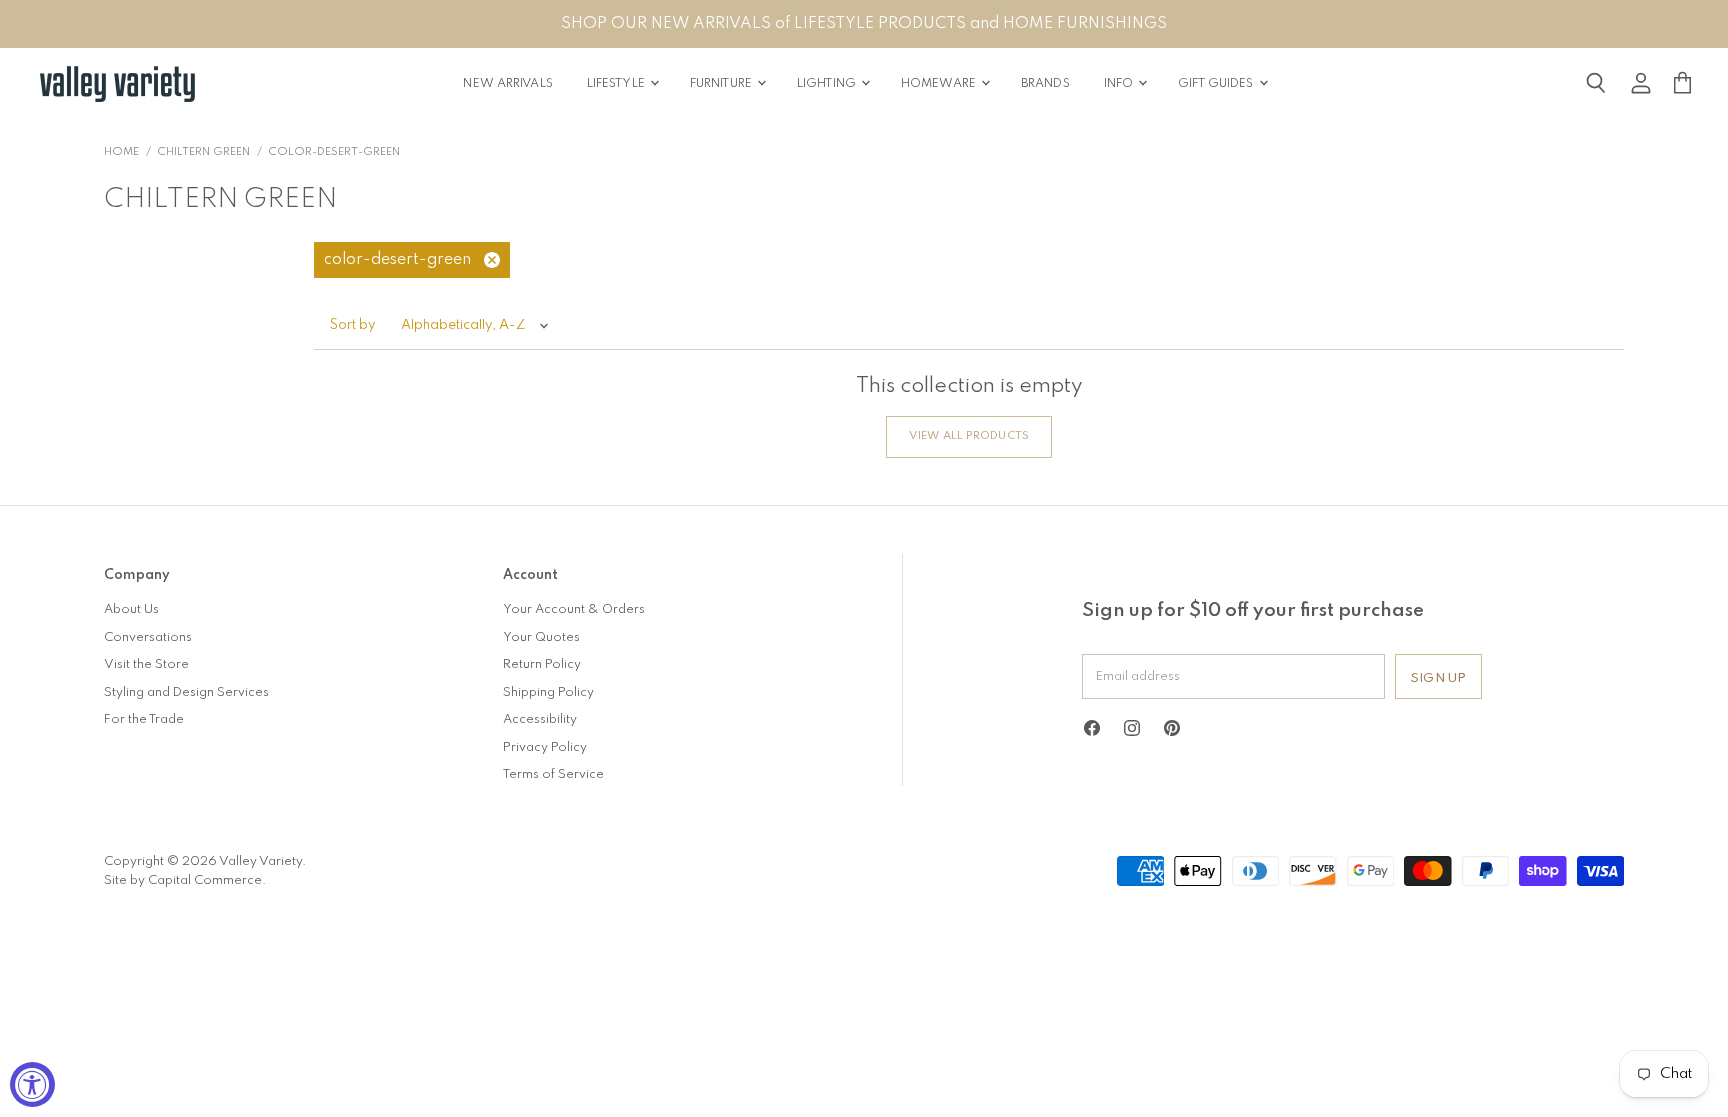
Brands (1045, 84)
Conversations (148, 637)
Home (121, 152)
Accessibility (540, 719)
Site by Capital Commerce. (185, 880)
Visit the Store (146, 664)
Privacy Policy (545, 747)
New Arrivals (507, 84)
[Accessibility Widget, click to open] (32, 1084)
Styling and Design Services (186, 692)
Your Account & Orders (574, 609)
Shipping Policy (548, 692)
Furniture (722, 84)
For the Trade (144, 719)
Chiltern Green (204, 152)
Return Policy (542, 664)
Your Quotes (541, 637)
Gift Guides (1217, 84)
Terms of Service (553, 774)
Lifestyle (617, 84)
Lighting (828, 84)
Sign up (1438, 678)
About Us (131, 609)
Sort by (353, 325)
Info (1120, 84)
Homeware (940, 84)
